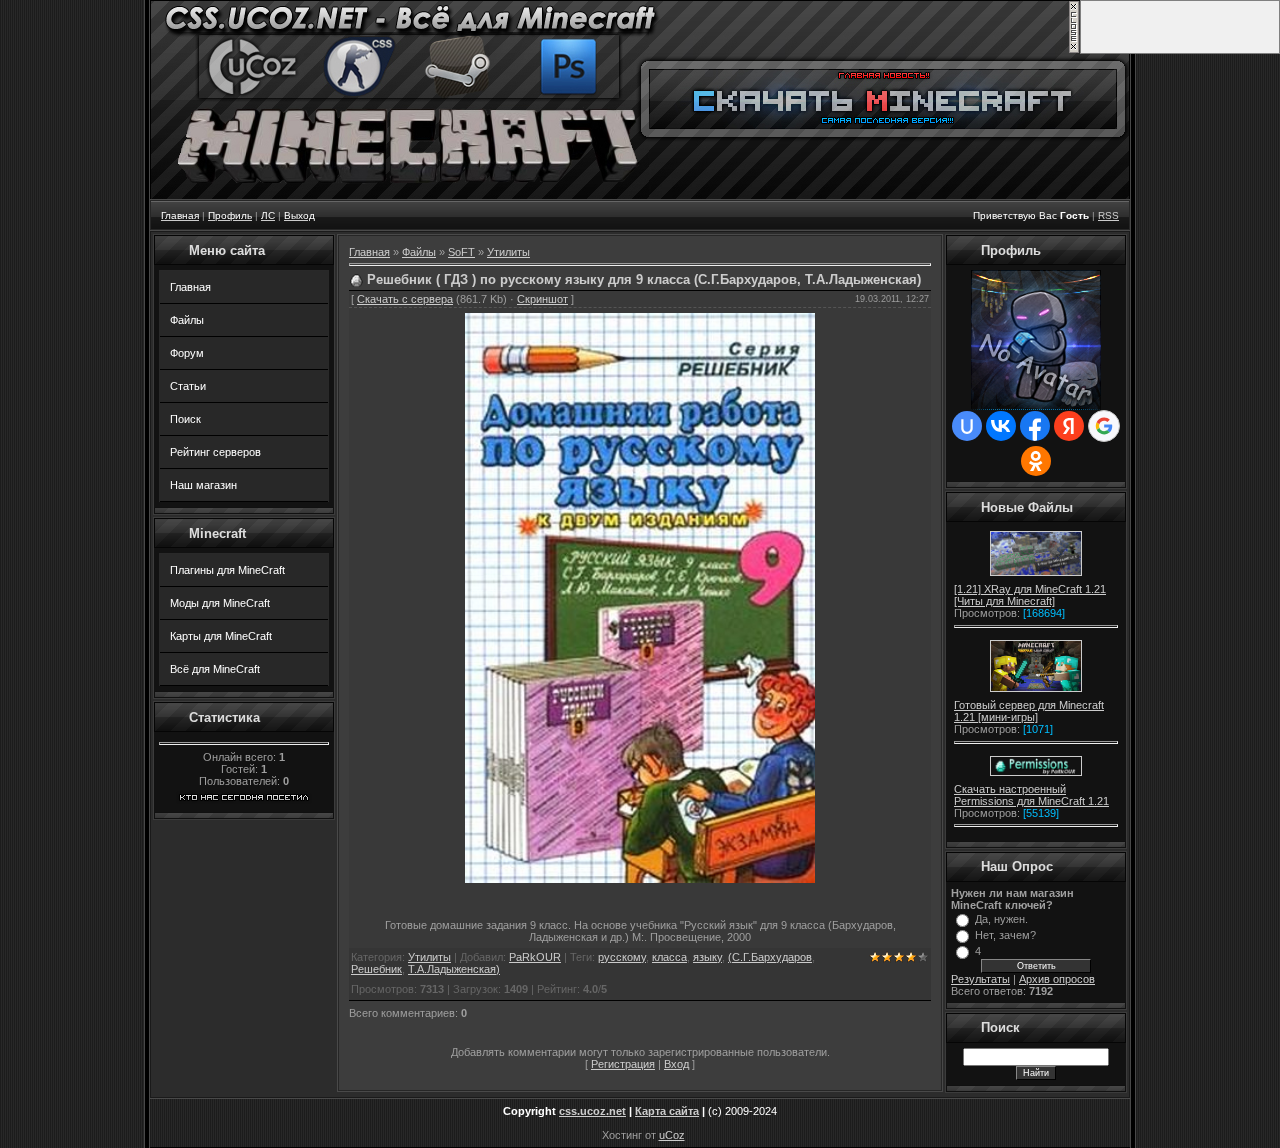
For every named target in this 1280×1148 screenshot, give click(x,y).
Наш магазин (203, 485)
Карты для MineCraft (221, 636)
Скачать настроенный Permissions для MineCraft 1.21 (1031, 795)
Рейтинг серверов (215, 452)
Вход (676, 1064)
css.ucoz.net (592, 1111)
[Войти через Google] (1104, 426)
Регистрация (623, 1064)
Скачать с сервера (405, 299)
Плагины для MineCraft (227, 570)
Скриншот (542, 299)
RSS (1108, 215)
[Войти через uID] (967, 426)
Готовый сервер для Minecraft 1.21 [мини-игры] (1029, 711)
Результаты (980, 979)
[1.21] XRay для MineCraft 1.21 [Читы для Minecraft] (1030, 595)
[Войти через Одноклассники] (1036, 461)
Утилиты (508, 252)
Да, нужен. (1001, 919)
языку (707, 957)
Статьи (188, 386)
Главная (190, 287)
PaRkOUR (535, 957)
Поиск (185, 419)
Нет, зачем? (1005, 935)
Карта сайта (667, 1111)
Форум (187, 353)
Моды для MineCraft (220, 603)
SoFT (461, 252)
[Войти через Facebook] (1035, 426)
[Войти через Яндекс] (1069, 426)
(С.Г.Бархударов (770, 957)
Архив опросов (1057, 979)
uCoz (672, 1135)
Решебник (376, 969)
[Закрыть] (1074, 50)
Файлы (187, 320)
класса (669, 957)
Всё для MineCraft (215, 669)
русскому (622, 957)
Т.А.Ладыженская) (454, 969)
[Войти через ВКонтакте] (1001, 426)
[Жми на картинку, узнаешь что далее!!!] (1036, 576)
